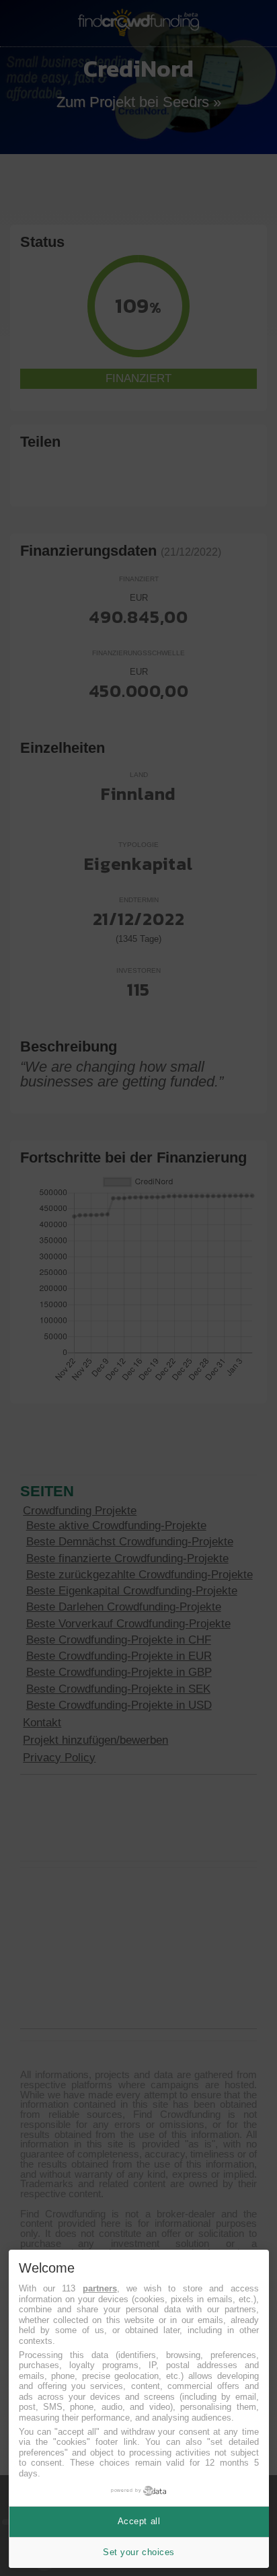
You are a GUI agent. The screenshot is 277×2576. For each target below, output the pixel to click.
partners (100, 2288)
